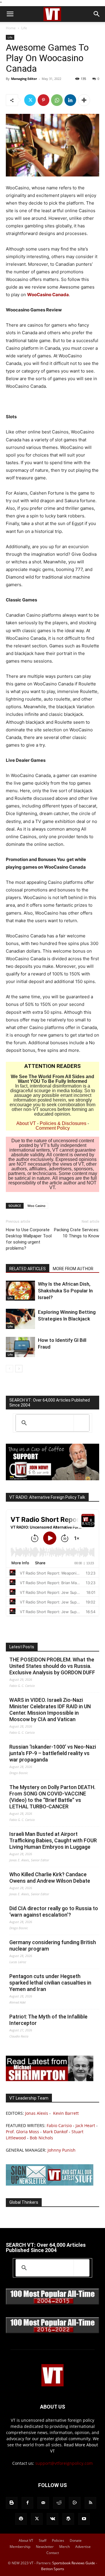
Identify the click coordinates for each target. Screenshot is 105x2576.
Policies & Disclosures (63, 1123)
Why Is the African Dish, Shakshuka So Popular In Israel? (65, 1291)
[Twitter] (30, 100)
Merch (64, 2547)
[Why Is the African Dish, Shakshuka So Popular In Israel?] (20, 1291)
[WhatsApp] (57, 100)
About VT (26, 1123)
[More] (84, 100)
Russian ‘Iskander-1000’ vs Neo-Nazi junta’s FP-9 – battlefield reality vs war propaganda (53, 1753)
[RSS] (90, 2503)
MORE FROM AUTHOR (73, 1269)
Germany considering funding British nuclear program (53, 1945)
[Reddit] (59, 2503)
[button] (10, 14)
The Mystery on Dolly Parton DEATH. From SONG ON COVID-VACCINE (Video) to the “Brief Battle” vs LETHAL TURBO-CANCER (52, 1797)
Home (11, 28)
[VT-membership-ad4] (52, 1479)
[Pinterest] (43, 100)
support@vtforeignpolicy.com (64, 2463)
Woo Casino (36, 1206)
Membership (20, 2547)
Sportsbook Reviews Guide (74, 2563)
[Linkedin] (70, 100)
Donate (76, 2540)
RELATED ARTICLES (28, 1269)
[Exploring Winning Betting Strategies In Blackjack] (20, 1319)
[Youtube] (84, 2519)
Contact (53, 2553)
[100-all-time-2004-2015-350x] (52, 2303)
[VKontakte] (52, 2519)
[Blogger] (12, 2503)
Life (24, 28)
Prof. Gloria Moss (22, 2132)
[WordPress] (68, 2519)
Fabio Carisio (59, 2125)
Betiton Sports (53, 2569)
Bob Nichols (41, 2138)
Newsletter (45, 2547)
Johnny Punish (62, 2150)
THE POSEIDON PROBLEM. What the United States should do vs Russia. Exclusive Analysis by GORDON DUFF (52, 1666)
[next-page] (19, 1369)
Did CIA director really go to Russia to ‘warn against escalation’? (54, 1912)
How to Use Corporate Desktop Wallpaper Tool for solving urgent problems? (29, 1239)
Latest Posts (22, 1647)
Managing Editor (24, 79)
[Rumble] (75, 2503)
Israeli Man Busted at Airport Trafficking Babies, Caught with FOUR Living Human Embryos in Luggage (53, 1840)
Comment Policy (53, 1128)
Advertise (83, 2547)
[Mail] (43, 2503)
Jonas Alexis (37, 2113)
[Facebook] (27, 2503)
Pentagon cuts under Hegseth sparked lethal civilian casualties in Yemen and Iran (50, 1983)
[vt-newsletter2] (50, 2184)
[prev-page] (9, 1369)
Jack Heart (85, 2125)
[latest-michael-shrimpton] (50, 2080)
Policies (58, 2540)
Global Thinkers (24, 2202)
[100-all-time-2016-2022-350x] (52, 2332)
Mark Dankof (55, 2132)
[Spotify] (21, 2519)
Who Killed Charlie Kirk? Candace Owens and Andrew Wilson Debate (50, 1878)
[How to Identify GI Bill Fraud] (20, 1347)
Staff (43, 2540)
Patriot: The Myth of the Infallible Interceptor (48, 2020)
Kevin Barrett (66, 2113)
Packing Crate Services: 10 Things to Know (77, 1233)
